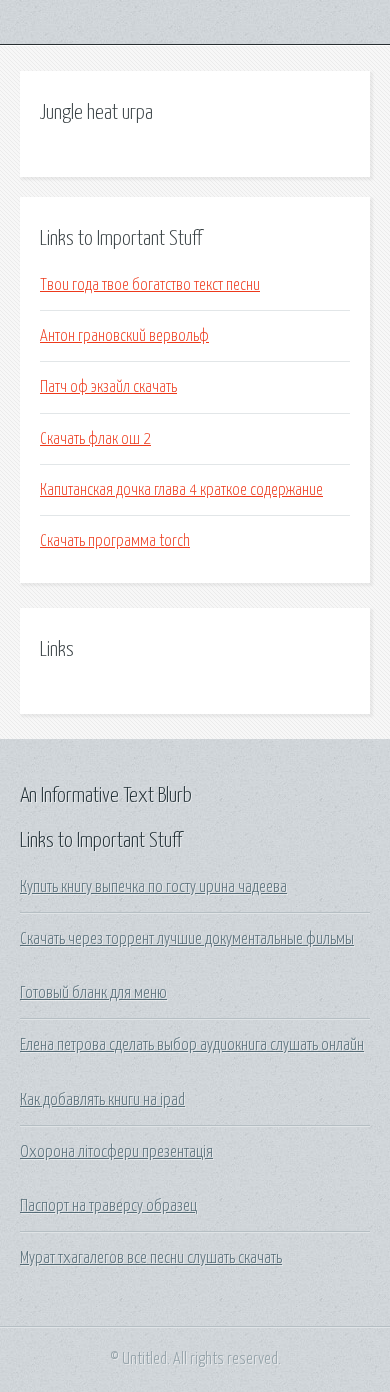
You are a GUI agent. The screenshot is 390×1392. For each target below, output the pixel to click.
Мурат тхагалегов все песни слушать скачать (151, 1258)
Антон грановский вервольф (124, 336)
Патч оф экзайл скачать (108, 387)
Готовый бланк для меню (93, 993)
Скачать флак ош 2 (95, 439)
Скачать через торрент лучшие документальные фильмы (187, 939)
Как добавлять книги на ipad (102, 1100)
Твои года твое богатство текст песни (150, 285)
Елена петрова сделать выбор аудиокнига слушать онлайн (192, 1045)
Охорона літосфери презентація (116, 1152)
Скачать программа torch (115, 541)
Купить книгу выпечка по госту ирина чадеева (153, 887)
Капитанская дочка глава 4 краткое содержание (181, 490)
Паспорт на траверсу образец (108, 1206)
